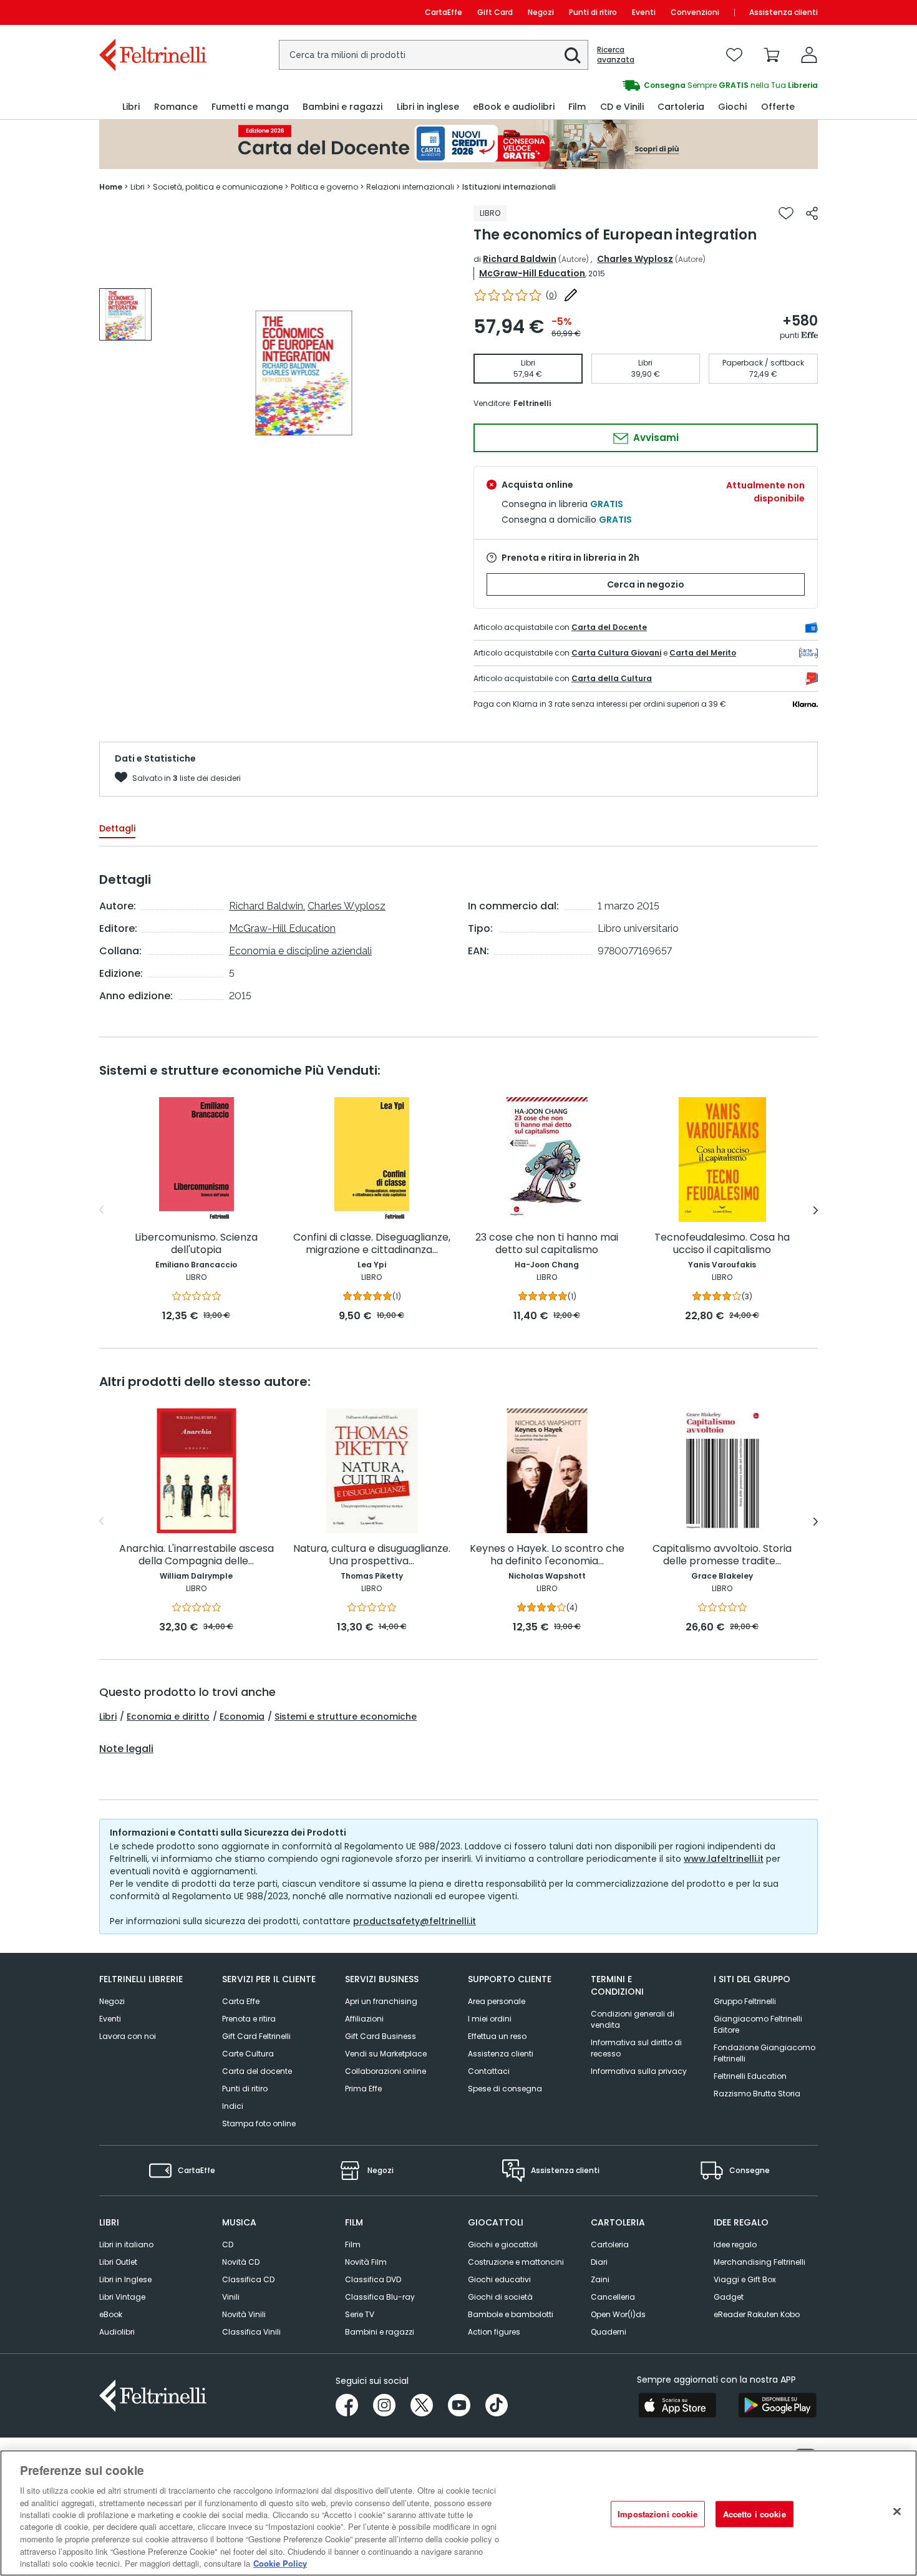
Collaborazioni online (386, 2071)
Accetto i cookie (754, 2514)
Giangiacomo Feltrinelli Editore (758, 2024)
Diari (599, 2262)
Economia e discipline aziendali (300, 951)
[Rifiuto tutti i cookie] (897, 2512)
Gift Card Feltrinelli (256, 2036)
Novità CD (241, 2262)
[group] (638, 85)
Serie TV (360, 2314)
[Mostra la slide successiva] (816, 1210)
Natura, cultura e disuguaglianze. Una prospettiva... (372, 1555)
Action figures (494, 2332)
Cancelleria (613, 2297)
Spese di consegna (505, 2089)
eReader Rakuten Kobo (757, 2314)
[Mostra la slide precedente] (101, 1210)
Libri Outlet (118, 2262)
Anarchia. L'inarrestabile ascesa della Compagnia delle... (196, 1555)
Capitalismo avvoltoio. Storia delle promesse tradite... (722, 1555)
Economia (242, 1717)
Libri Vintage (122, 2297)
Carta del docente (257, 2071)
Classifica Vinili (251, 2332)
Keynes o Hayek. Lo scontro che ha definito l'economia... (547, 1555)
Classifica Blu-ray (380, 2297)
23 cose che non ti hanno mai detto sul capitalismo (547, 1244)
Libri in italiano (126, 2244)
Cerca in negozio (646, 584)
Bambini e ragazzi (380, 2332)
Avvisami (655, 438)
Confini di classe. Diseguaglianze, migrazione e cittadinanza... (372, 1244)
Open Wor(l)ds (618, 2314)
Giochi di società (500, 2297)
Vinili (231, 2297)
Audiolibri (117, 2332)
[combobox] (434, 55)
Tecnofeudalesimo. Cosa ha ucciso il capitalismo (722, 1244)
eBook (111, 2314)
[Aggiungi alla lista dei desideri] (786, 213)
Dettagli (117, 828)
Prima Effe (363, 2089)
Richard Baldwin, (267, 906)
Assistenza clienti (784, 12)
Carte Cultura (248, 2054)
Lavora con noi (128, 2036)
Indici (233, 2106)
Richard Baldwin (520, 259)
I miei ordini (490, 2019)
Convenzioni (695, 12)
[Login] (809, 55)
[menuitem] (131, 107)
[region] (458, 2513)
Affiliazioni (364, 2019)
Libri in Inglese (125, 2279)
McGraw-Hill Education (532, 273)
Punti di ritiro (593, 12)
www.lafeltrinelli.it (724, 1859)
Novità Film (366, 2262)
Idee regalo (735, 2244)
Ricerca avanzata (616, 55)
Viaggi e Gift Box (745, 2279)
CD (228, 2244)
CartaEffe (444, 12)
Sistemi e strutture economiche (346, 1717)
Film (353, 2244)
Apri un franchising (381, 2001)
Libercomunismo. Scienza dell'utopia (196, 1244)
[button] (573, 56)
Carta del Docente (609, 627)
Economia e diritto (168, 1717)
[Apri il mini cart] (772, 55)
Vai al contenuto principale (152, 12)
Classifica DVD (373, 2279)
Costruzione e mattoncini (516, 2262)
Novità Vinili (244, 2314)
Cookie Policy (280, 2563)
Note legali (126, 1749)
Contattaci (489, 2071)
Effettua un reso (497, 2036)
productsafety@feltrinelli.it (415, 1921)
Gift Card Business (381, 2036)
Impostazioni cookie (657, 2514)
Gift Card (495, 12)
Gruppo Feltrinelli (745, 2001)
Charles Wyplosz (635, 259)
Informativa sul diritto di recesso (636, 2048)
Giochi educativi (499, 2279)
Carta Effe (241, 2001)
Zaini (600, 2279)
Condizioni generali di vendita (633, 2019)
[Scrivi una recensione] (571, 295)
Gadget (729, 2297)
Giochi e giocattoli (503, 2244)
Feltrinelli (532, 403)
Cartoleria (610, 2244)
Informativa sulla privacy (639, 2071)
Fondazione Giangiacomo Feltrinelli (764, 2053)
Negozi (541, 12)
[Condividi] (812, 213)
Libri (108, 1717)
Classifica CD (248, 2279)
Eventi (644, 12)
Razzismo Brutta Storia (757, 2094)
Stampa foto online (259, 2123)
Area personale (497, 2001)
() (551, 295)
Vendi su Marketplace (386, 2054)
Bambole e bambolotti (511, 2314)
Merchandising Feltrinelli (759, 2262)
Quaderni (609, 2332)
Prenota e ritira (249, 2019)
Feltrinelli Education (750, 2076)
